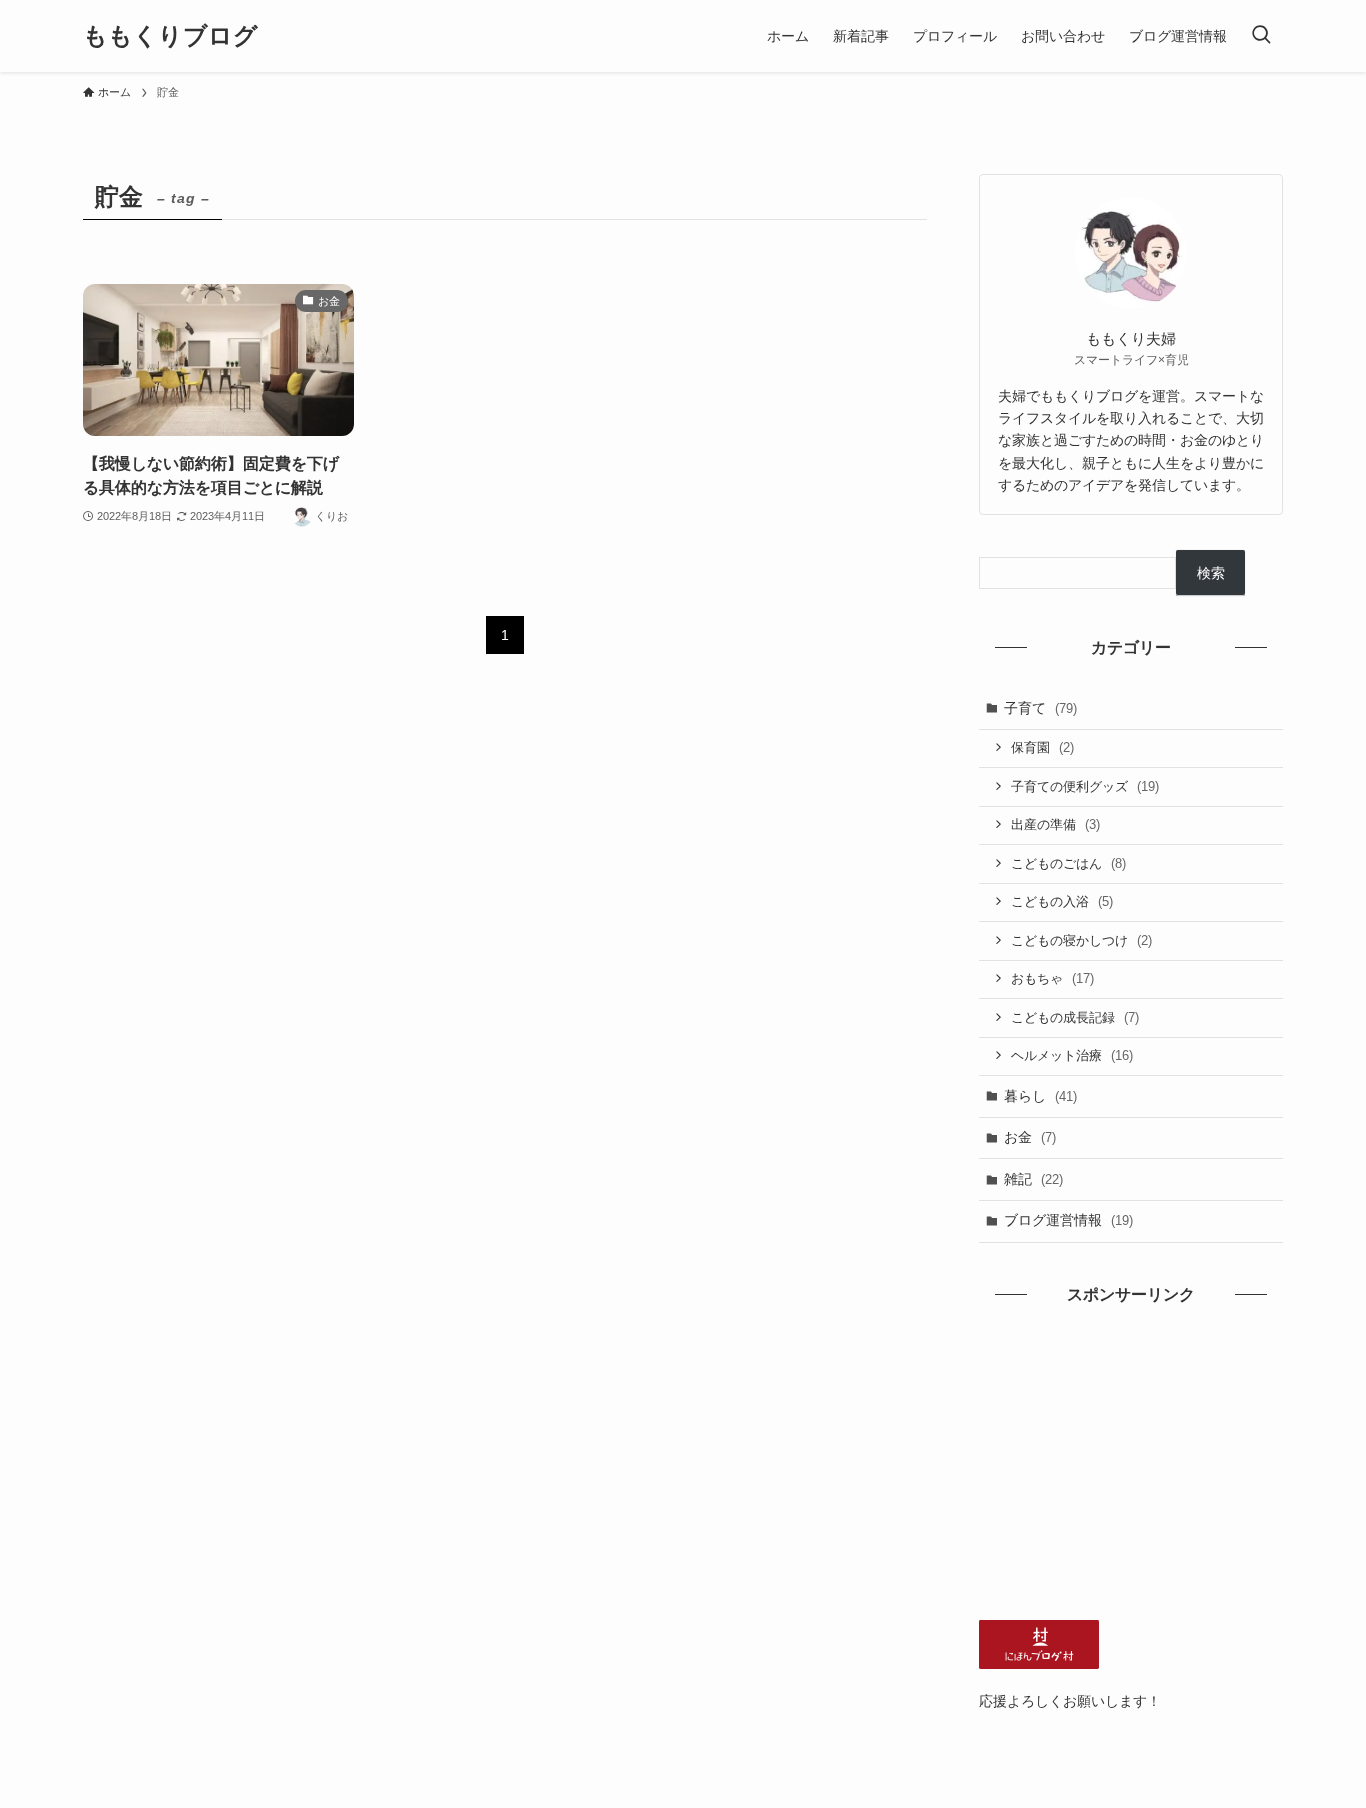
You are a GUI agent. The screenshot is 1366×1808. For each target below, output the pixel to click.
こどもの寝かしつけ (1081, 940)
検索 (1211, 573)
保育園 (1042, 747)
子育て (1040, 708)
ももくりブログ (170, 36)
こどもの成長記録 (1075, 1017)
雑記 (1033, 1179)
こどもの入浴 (1062, 901)
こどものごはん (1068, 863)
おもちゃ (1052, 978)
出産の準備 (1055, 824)
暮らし (1040, 1096)
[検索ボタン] (1261, 36)
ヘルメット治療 (1072, 1055)
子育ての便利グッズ (1085, 786)
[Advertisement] (1131, 1460)
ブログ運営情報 (1068, 1220)
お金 (1030, 1137)
